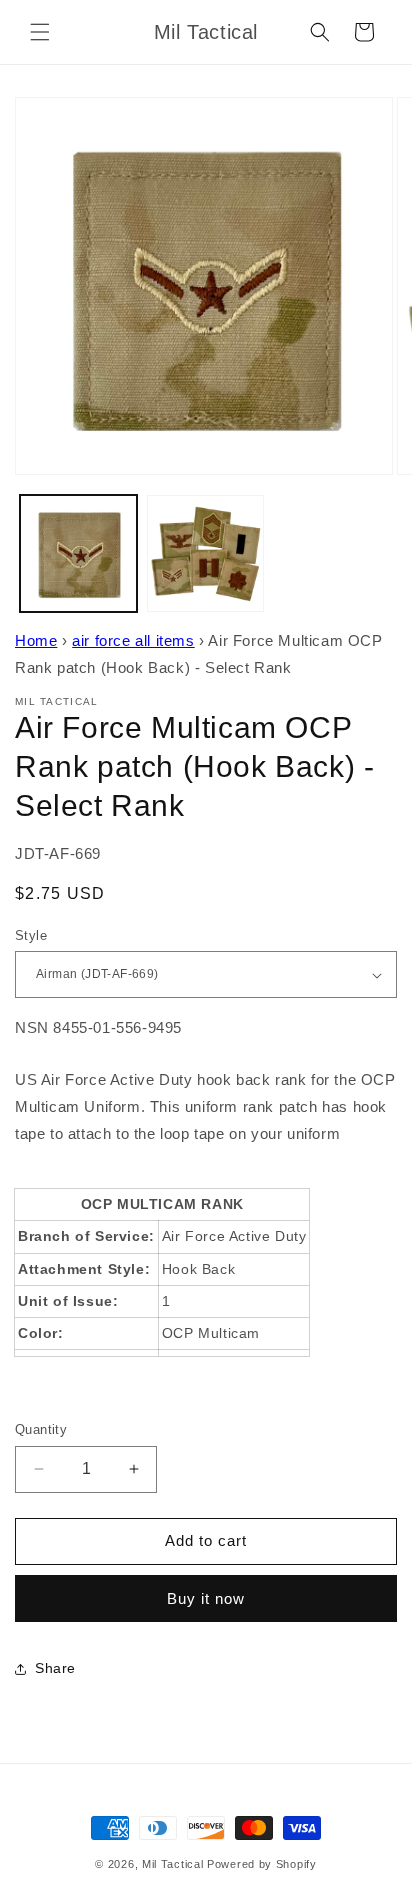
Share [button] (55, 1668)
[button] (40, 32)
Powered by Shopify (262, 1864)
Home (36, 640)
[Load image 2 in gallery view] (205, 553)
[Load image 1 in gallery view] (78, 553)
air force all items (133, 640)
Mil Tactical (172, 1864)
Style (31, 935)
